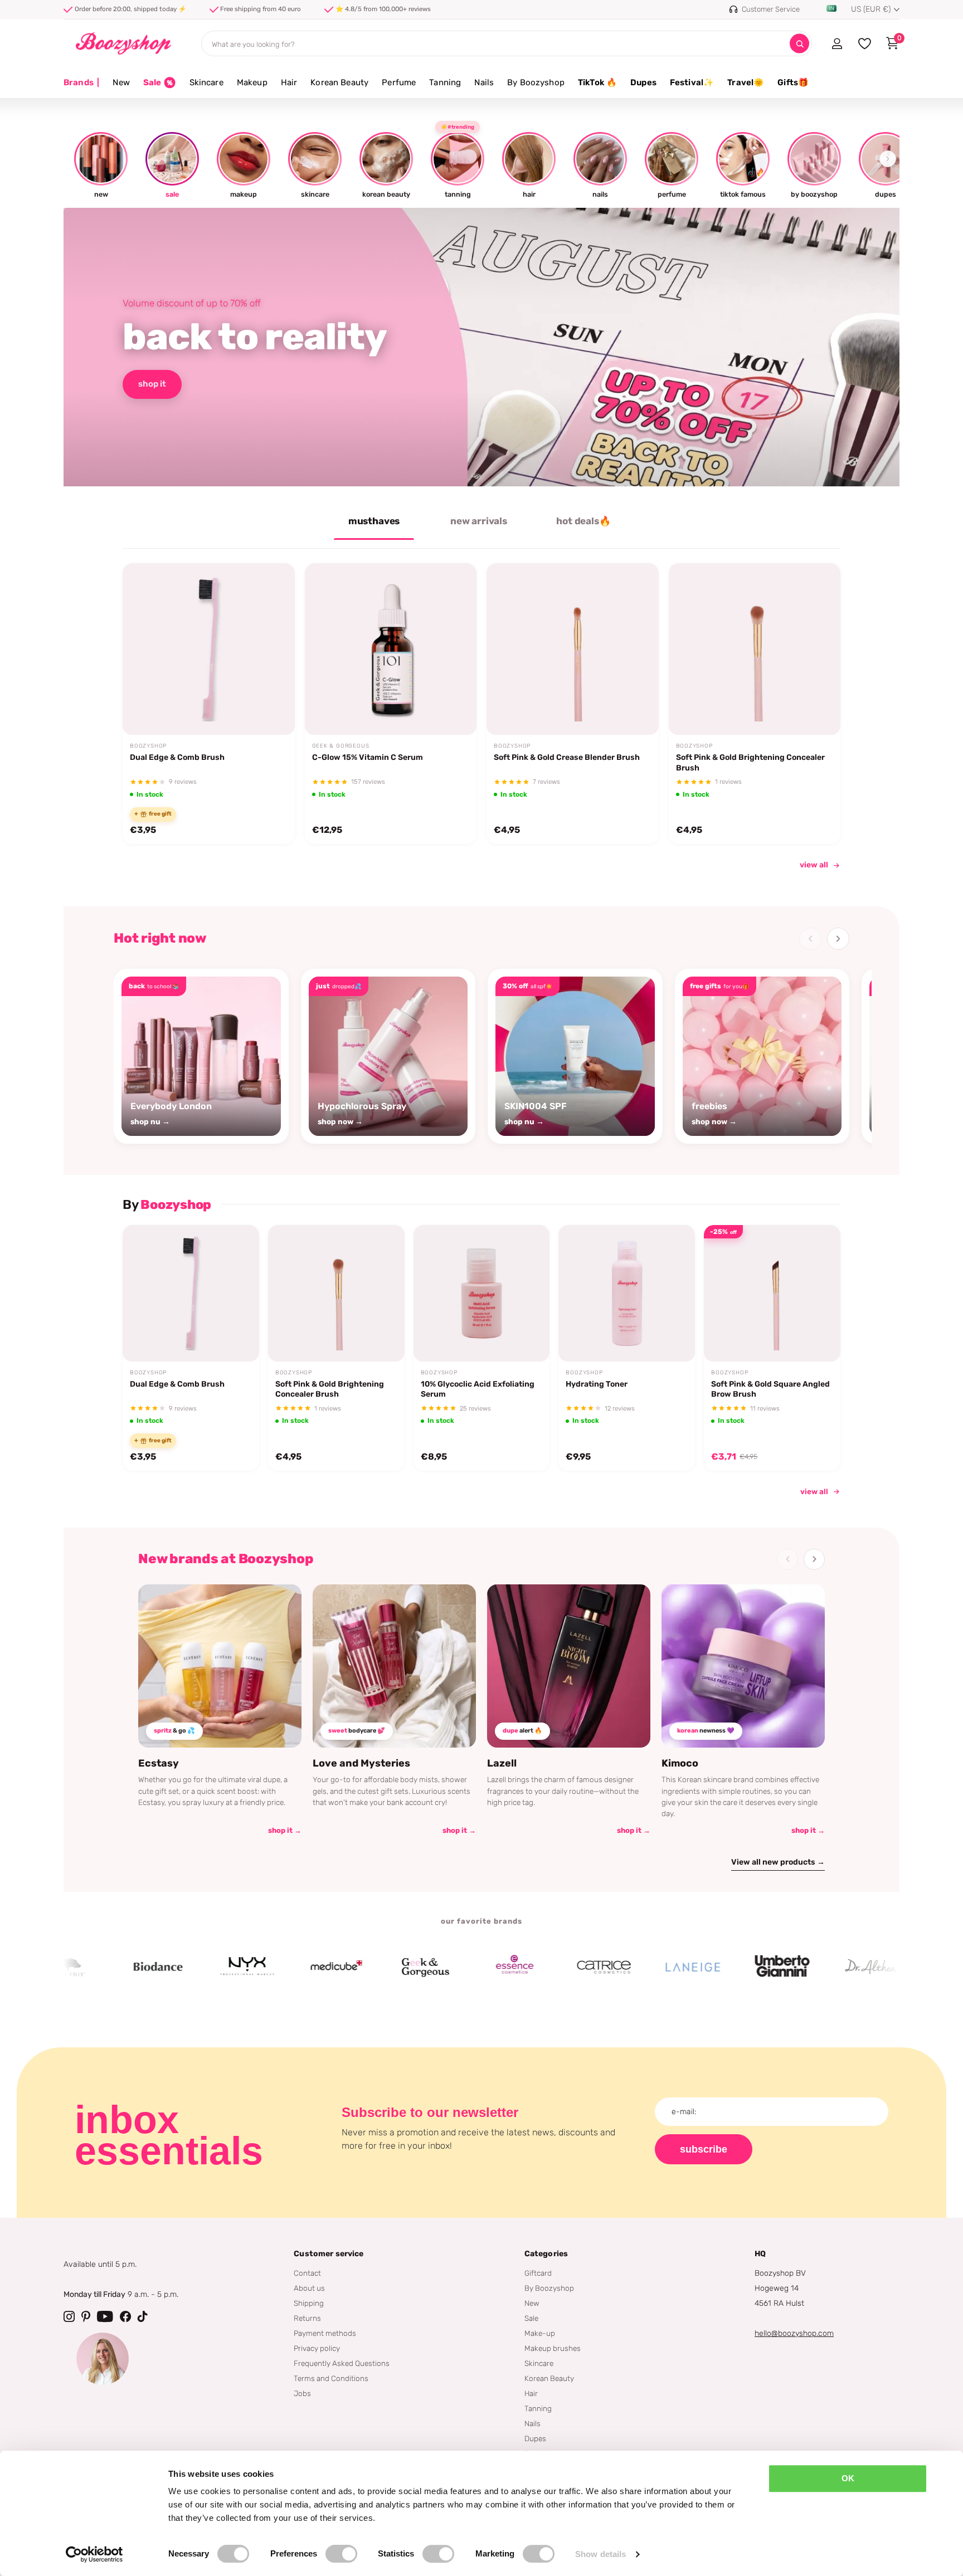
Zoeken (799, 44)
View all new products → (778, 1862)
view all (814, 865)
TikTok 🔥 (597, 82)
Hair (289, 82)
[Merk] (95, 1967)
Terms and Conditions (331, 2378)
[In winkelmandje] (272, 709)
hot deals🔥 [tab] (583, 521)
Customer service (329, 2254)
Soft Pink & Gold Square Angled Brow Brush (770, 1389)
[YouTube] (105, 2316)
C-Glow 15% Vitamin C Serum (368, 757)
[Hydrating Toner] (627, 1293)
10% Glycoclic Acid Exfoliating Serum (478, 1389)
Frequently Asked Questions (342, 2363)
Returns (307, 2318)
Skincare (206, 82)
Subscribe (704, 2149)
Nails (484, 82)
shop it (152, 384)
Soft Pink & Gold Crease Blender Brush (567, 757)
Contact (307, 2273)
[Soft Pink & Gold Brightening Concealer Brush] (755, 649)
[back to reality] (481, 347)
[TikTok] (143, 2316)
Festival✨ (692, 82)
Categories (546, 2254)
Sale (531, 2318)
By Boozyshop (536, 82)
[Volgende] (838, 939)
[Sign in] (837, 43)
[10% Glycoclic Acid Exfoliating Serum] (482, 1293)
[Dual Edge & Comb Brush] (209, 649)
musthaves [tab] (374, 521)
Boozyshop (148, 746)
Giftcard (538, 2273)
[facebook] (125, 2316)
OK (848, 2478)
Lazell (502, 1763)
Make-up (540, 2333)
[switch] (341, 2554)
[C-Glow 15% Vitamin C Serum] (391, 649)
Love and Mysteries (361, 1763)
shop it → (285, 1830)
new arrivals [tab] (479, 521)
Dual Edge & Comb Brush (177, 757)
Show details (600, 2554)
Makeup (252, 82)
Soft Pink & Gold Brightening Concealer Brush (750, 762)
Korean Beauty (339, 82)
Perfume (399, 82)
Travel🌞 (746, 82)
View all (814, 1491)
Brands (81, 82)
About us (309, 2288)
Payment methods (325, 2333)
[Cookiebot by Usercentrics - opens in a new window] (94, 2554)
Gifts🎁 (793, 82)
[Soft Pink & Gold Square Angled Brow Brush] (772, 1293)
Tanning (445, 82)
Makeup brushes (553, 2348)
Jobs (302, 2393)
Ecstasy (159, 1763)
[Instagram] (69, 2316)
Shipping (309, 2303)
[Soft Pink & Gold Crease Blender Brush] (573, 649)
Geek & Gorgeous (341, 746)
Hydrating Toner (597, 1384)
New (121, 82)
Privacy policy (317, 2348)
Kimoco (680, 1763)
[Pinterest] (86, 2316)
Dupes (643, 82)
